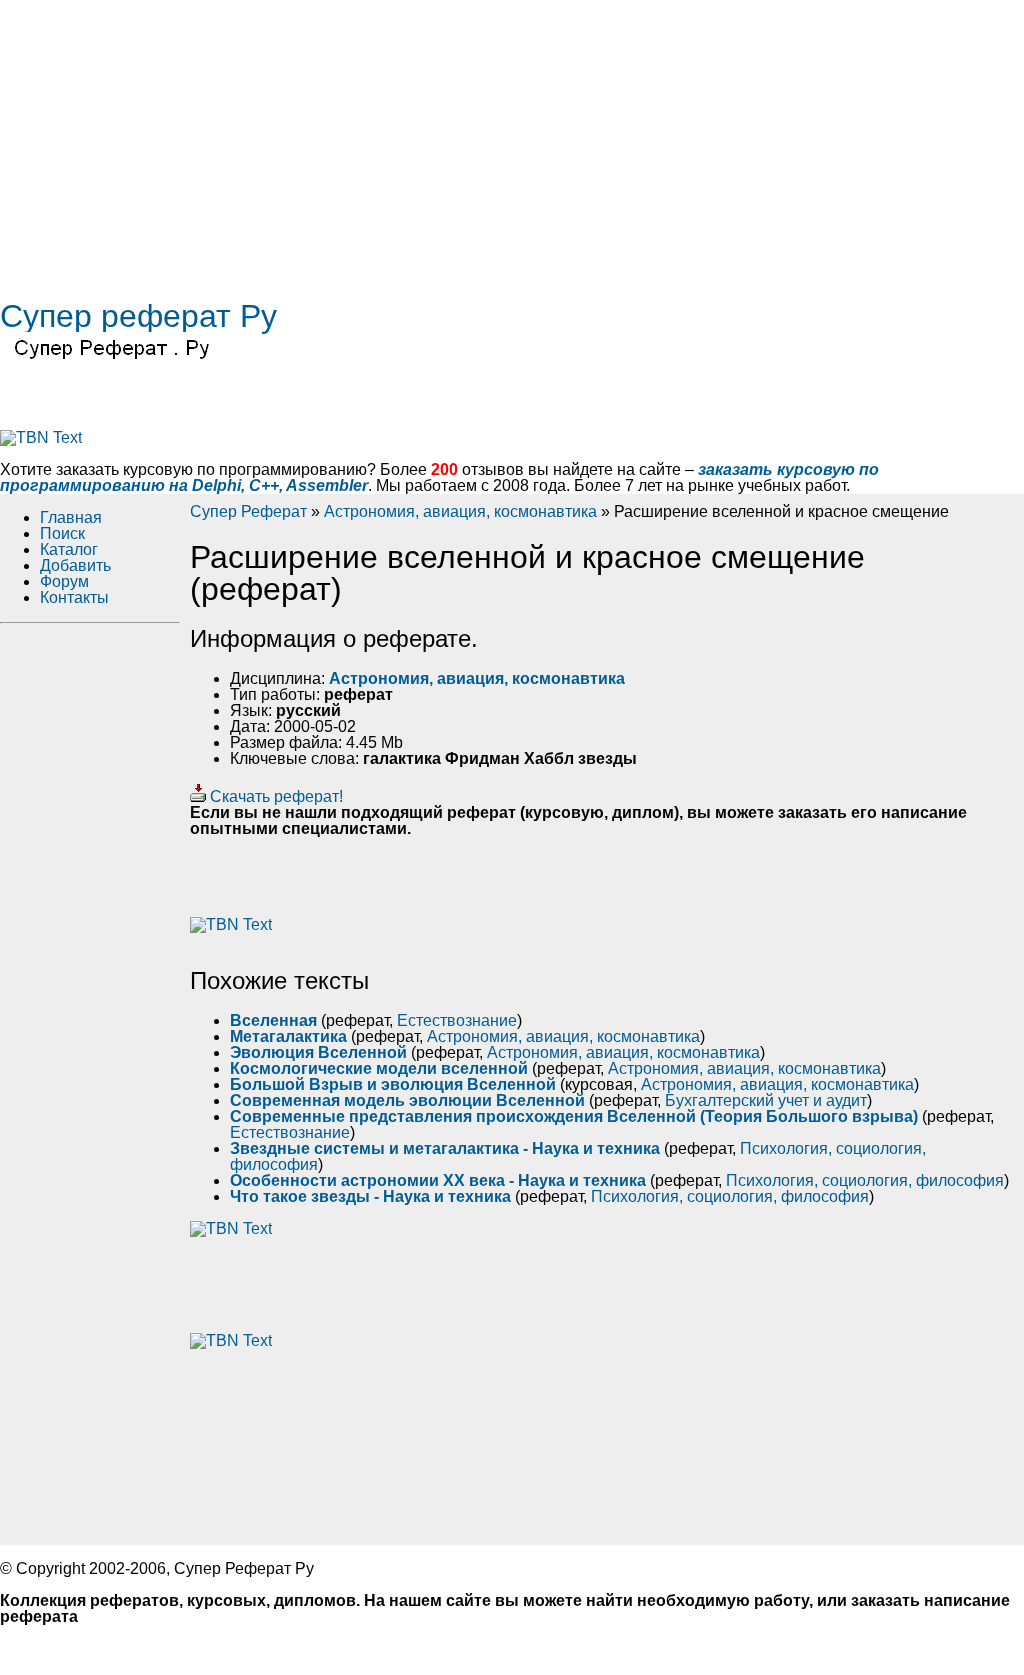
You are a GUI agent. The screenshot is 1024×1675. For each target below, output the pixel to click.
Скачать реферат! (274, 796)
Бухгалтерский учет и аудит (766, 1100)
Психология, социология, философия (865, 1180)
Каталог (69, 549)
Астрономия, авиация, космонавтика (460, 511)
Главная (71, 517)
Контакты (74, 597)
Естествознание (457, 1020)
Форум (64, 581)
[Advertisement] (512, 140)
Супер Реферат (248, 511)
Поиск (62, 533)
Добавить (75, 565)
